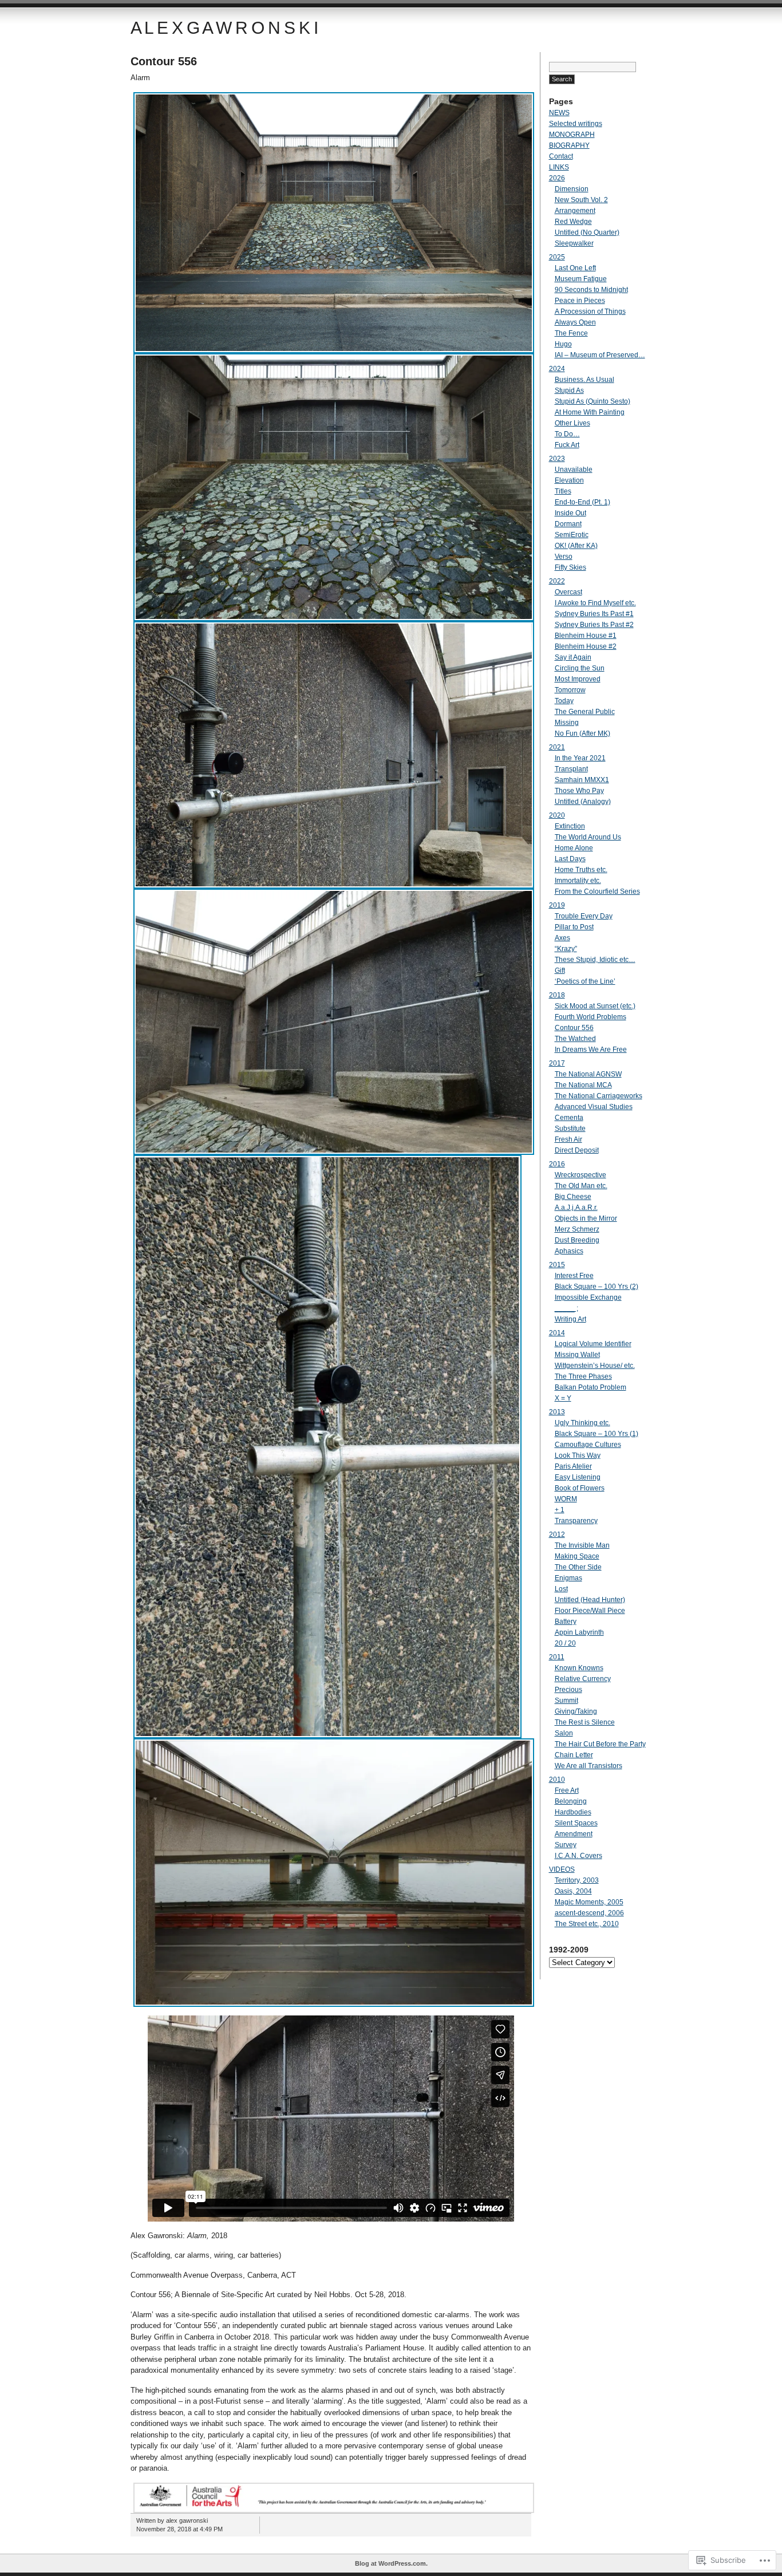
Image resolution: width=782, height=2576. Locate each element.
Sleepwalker (574, 243)
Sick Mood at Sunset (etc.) (595, 1006)
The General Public (585, 712)
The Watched (575, 1039)
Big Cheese (573, 1197)
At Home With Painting (590, 412)
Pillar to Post (574, 927)
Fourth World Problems (591, 1017)
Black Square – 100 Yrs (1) (597, 1434)
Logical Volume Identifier (593, 1344)
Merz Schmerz (577, 1229)
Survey (566, 1845)
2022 (557, 581)
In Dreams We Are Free (591, 1050)
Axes (562, 938)
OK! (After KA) (576, 546)
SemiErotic (572, 535)
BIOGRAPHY (569, 145)
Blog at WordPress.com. (391, 2563)
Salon (564, 1733)
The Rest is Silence (585, 1722)
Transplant (571, 769)
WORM (566, 1499)
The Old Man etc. (581, 1186)
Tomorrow (570, 690)
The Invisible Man (582, 1545)
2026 (557, 178)
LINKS (559, 167)
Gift (560, 971)
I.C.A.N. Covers (578, 1856)
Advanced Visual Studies (594, 1107)
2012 (557, 1534)
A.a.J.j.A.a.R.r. (576, 1208)
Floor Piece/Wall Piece (590, 1611)
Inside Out (570, 513)
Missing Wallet (577, 1355)
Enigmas (568, 1578)
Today (564, 701)
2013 (557, 1412)
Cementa (569, 1118)
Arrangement (575, 211)
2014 (557, 1333)
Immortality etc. (578, 881)
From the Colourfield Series (597, 891)
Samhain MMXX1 (582, 780)
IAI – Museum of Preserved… (600, 355)
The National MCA (583, 1085)
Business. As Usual (584, 380)
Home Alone (574, 848)
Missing (567, 723)
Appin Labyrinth (579, 1632)
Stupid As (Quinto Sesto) (593, 401)
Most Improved (578, 679)
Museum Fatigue (581, 279)
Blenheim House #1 (586, 636)
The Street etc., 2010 (587, 1924)
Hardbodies (573, 1812)
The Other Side (578, 1567)
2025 (557, 257)
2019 (557, 905)
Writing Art (570, 1319)
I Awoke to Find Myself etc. (595, 603)
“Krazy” (566, 949)
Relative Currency (583, 1679)
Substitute (570, 1129)
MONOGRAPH (572, 135)
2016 (557, 1164)
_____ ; (566, 1308)
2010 (557, 1780)
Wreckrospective (580, 1175)
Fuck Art (567, 445)
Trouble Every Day (584, 916)
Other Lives (572, 423)
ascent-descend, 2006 (589, 1913)
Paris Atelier (573, 1466)
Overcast (568, 592)
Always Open (575, 322)
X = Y (563, 1398)
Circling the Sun (580, 668)
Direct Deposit (577, 1150)
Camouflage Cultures (588, 1445)
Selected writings (576, 124)
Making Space (577, 1556)
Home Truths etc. (581, 870)
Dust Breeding (577, 1240)
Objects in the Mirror (586, 1218)
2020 (557, 815)
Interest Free (574, 1276)
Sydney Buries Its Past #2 (594, 625)
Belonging (571, 1801)
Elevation (569, 480)
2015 (557, 1265)
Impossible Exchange (588, 1297)
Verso (564, 557)
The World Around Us (588, 837)
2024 (557, 369)
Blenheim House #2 (586, 646)
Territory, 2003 (577, 1880)
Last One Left (575, 268)
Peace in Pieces (580, 301)
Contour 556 (164, 61)
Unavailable (574, 470)
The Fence (571, 333)
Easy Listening (578, 1477)
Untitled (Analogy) (583, 802)
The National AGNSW (588, 1074)
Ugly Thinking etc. (582, 1423)
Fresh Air (568, 1139)
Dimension (572, 189)
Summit (566, 1701)
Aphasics (569, 1251)
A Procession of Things (590, 311)
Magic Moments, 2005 (589, 1902)
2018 (557, 995)
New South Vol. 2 (581, 200)
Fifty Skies (570, 567)
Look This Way (578, 1455)
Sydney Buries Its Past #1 (594, 614)
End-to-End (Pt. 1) (582, 502)
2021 (557, 747)
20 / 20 (565, 1643)
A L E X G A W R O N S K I (224, 28)
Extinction (570, 826)
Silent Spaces (576, 1823)
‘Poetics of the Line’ (585, 981)
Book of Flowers (580, 1488)
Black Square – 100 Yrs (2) (597, 1287)
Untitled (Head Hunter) (590, 1600)
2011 (557, 1657)
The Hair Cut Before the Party (600, 1744)
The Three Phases (583, 1376)
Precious (568, 1690)
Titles (563, 491)
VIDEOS (562, 1869)
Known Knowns (579, 1668)
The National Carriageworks (599, 1096)
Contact (561, 156)
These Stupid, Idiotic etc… (595, 960)
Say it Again (573, 657)
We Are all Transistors (589, 1766)
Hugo (563, 344)
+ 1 (560, 1510)
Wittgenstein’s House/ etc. (595, 1366)
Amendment (574, 1834)
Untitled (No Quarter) (587, 232)
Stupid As (569, 390)
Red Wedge (573, 222)
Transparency (576, 1521)
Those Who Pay (579, 791)
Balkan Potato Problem (591, 1387)
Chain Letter (574, 1755)
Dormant (568, 524)
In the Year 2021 (580, 758)
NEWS (559, 113)
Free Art (567, 1790)
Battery (566, 1622)
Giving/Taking (576, 1711)
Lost (561, 1589)
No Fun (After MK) (582, 733)
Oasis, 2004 (573, 1891)
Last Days (570, 859)
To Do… (567, 434)
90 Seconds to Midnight (591, 290)
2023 (557, 459)
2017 (557, 1063)
